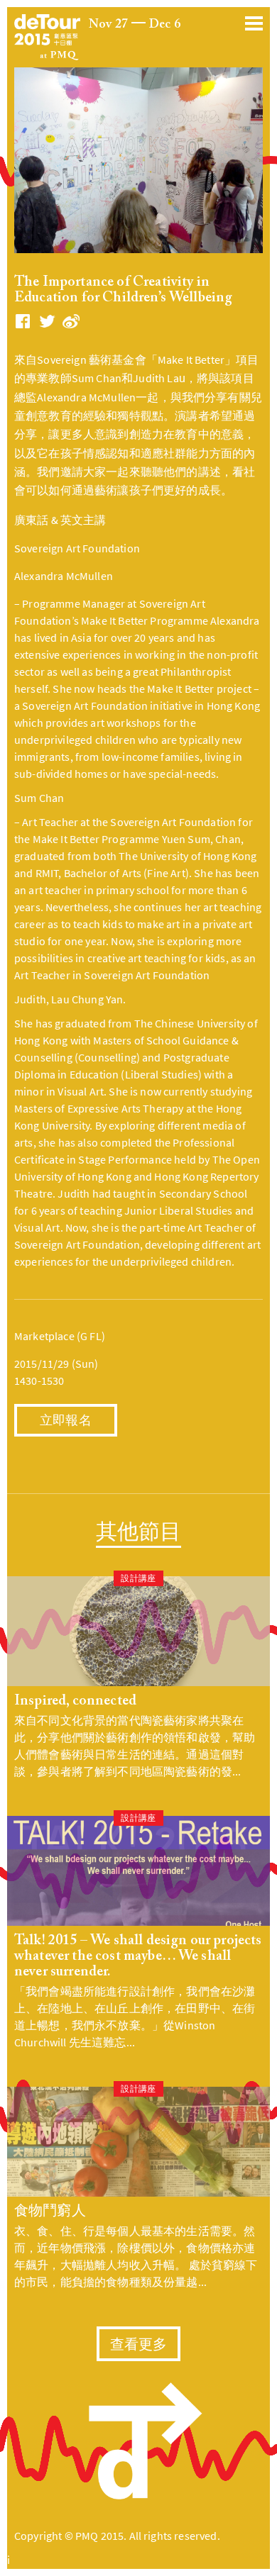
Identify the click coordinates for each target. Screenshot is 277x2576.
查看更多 (139, 2346)
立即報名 (66, 1422)
